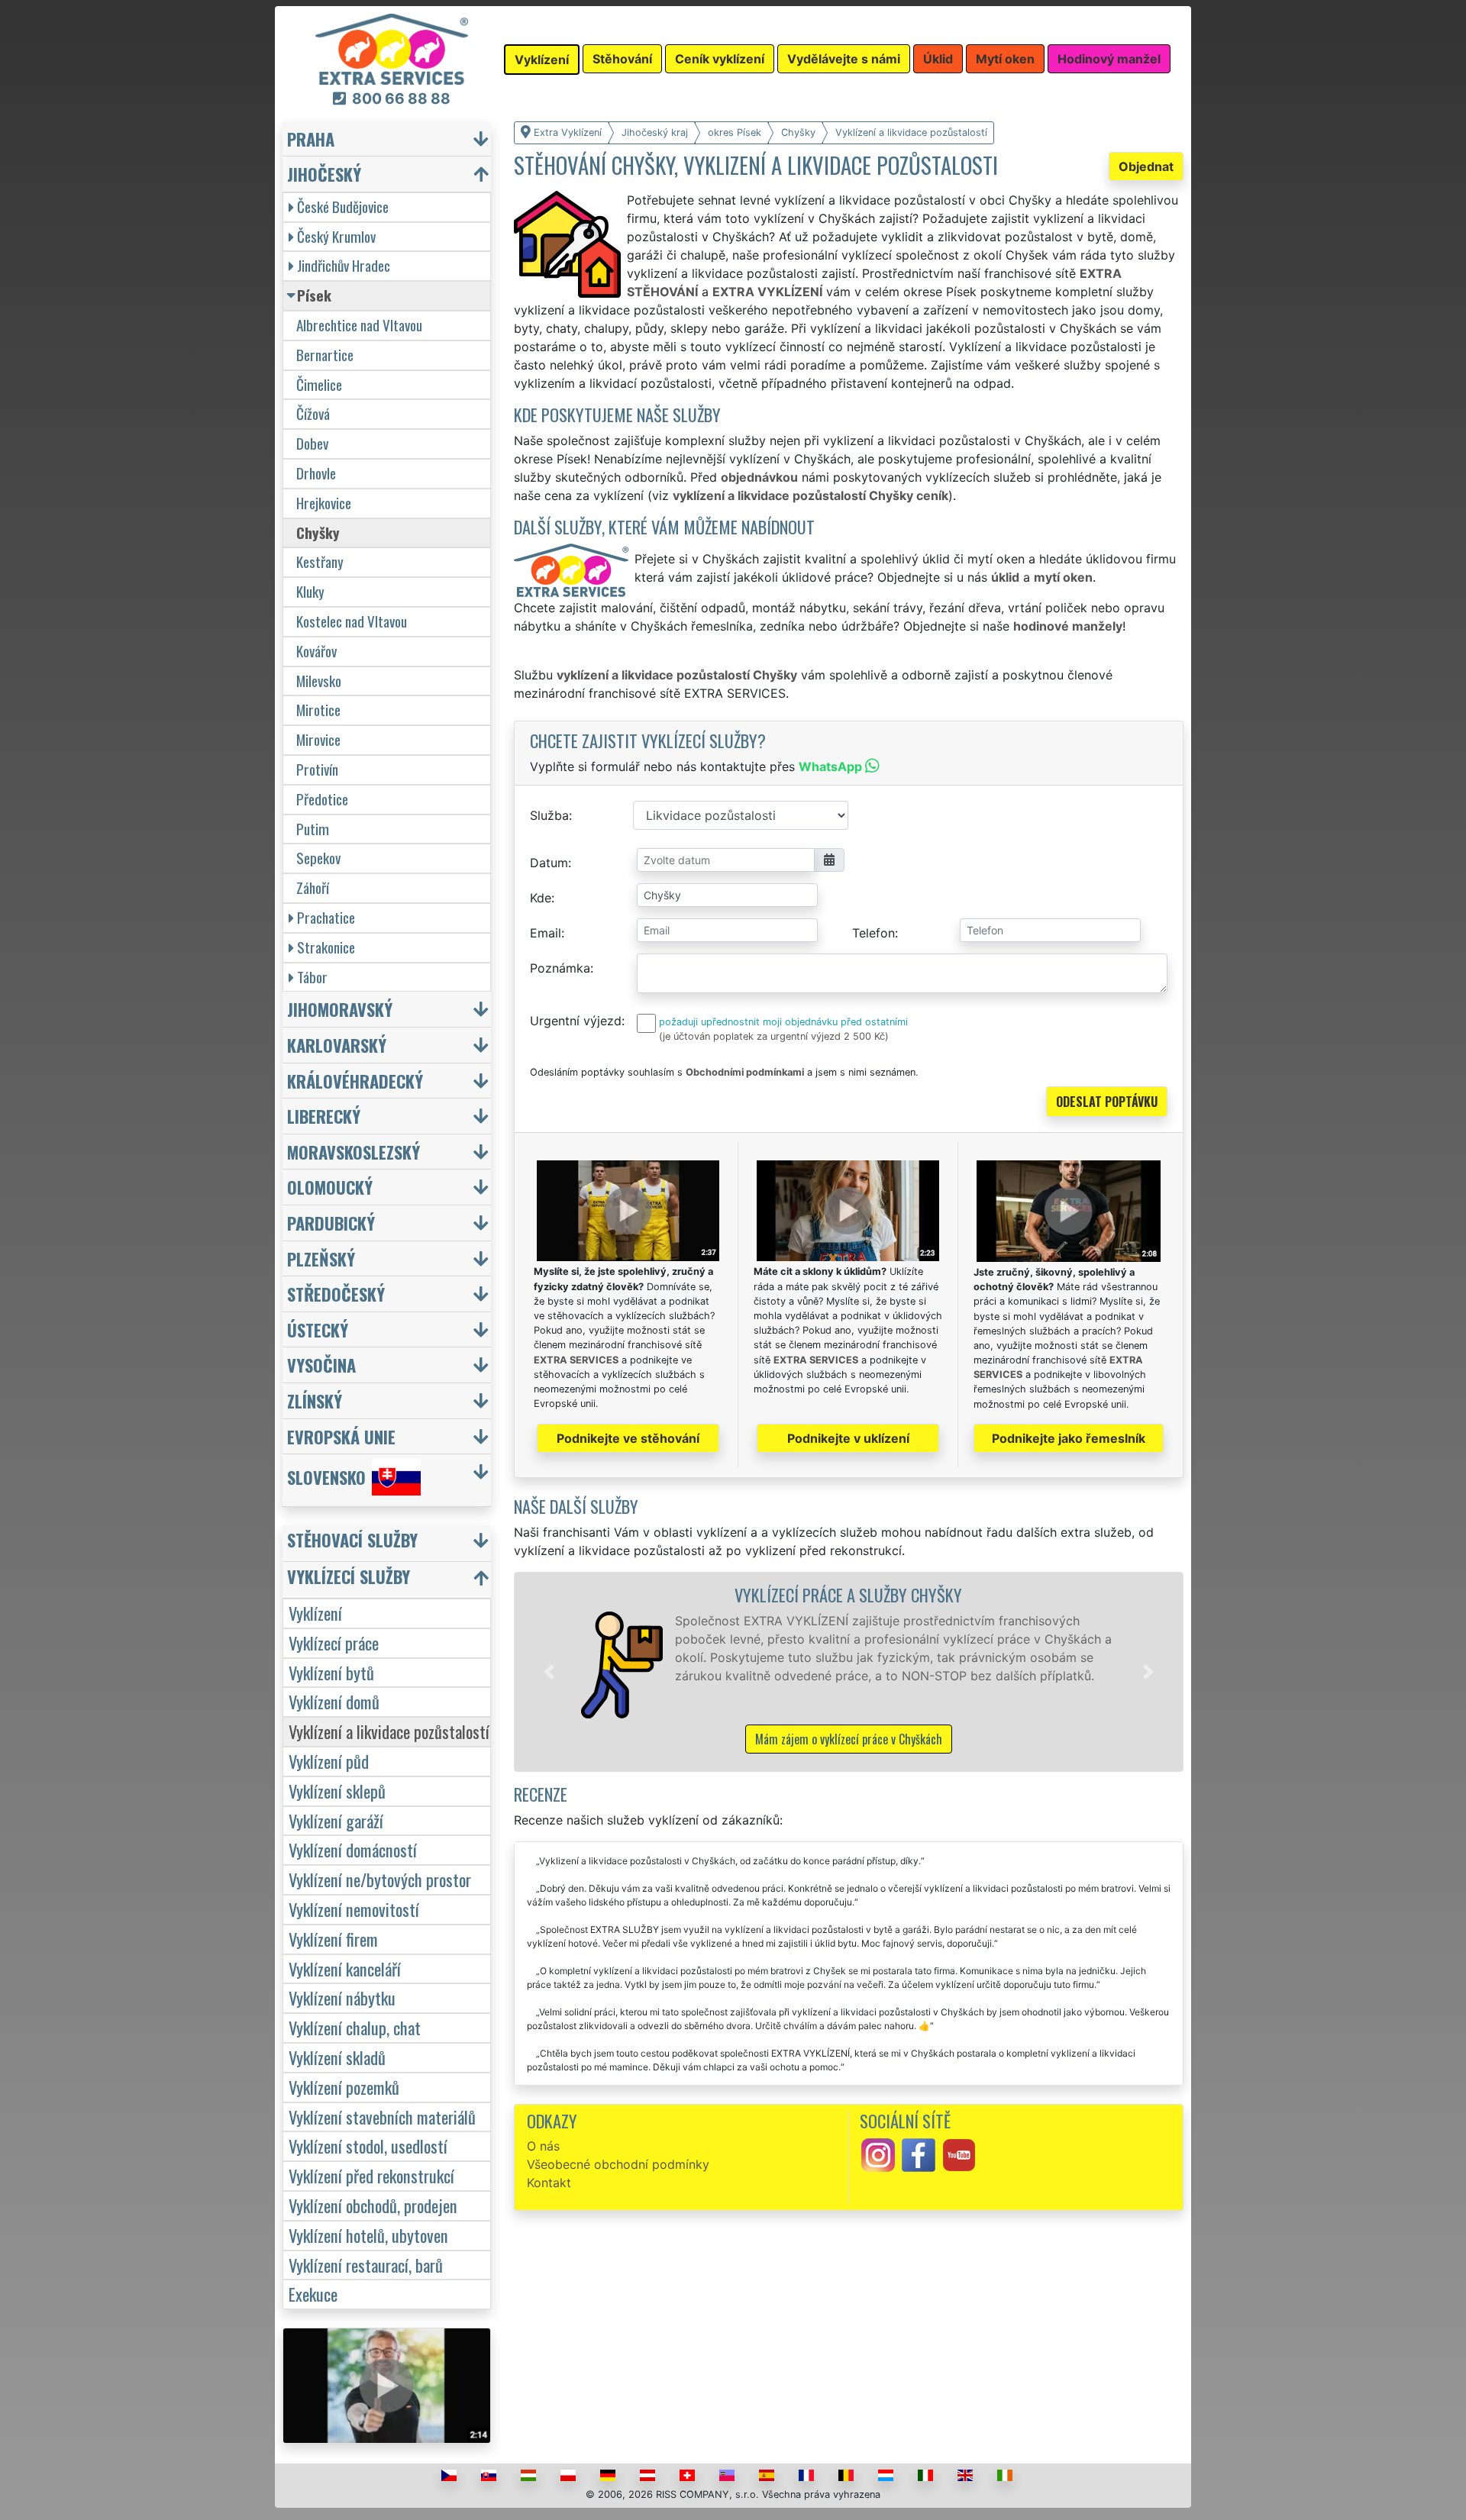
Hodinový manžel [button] (1109, 59)
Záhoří (313, 887)
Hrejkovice (324, 503)
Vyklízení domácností (353, 1849)
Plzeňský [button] (321, 1258)
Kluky (310, 591)
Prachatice (326, 917)
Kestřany (320, 561)
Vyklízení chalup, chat (355, 2027)
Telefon (873, 933)
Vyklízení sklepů (337, 1791)
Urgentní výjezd (576, 1021)
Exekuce (313, 2294)
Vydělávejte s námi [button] (844, 59)
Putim (313, 829)
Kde (541, 898)
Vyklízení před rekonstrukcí (371, 2175)
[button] (549, 1672)
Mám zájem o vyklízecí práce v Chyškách (849, 1739)
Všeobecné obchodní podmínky (618, 2164)
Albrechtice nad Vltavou (359, 325)
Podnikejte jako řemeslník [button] (1069, 1438)
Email (546, 933)
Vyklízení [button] (542, 60)
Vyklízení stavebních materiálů (382, 2117)
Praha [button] (311, 139)
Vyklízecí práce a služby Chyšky (848, 1594)
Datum (549, 863)
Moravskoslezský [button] (354, 1152)
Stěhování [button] (622, 59)
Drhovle (316, 473)
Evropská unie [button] (341, 1436)
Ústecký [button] (318, 1329)
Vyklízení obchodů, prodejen (373, 2205)
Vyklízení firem (333, 1939)
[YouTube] (959, 2154)
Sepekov (318, 858)
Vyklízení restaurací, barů (366, 2265)
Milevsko (319, 681)
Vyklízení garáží (336, 1820)
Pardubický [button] (331, 1223)
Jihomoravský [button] (340, 1009)
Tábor (312, 977)
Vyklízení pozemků (344, 2087)
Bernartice (325, 355)
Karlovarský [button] (337, 1045)
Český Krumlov (336, 236)
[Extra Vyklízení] (392, 48)
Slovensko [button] (326, 1478)
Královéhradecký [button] (355, 1081)
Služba (549, 815)
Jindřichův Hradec (344, 265)
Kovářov (316, 651)
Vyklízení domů (334, 1701)
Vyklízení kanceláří (345, 1968)
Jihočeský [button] (324, 174)
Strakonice (326, 947)
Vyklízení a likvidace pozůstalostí (389, 1731)
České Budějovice (343, 207)
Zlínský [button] (315, 1400)
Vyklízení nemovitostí (354, 1909)
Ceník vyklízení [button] (720, 59)
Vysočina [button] (321, 1365)
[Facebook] (919, 2154)
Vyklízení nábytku (342, 1997)
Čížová (313, 413)
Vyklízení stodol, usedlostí (368, 2146)
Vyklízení (315, 1613)
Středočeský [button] (336, 1294)
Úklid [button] (938, 59)
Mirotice (318, 710)
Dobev (312, 443)
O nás (543, 2146)
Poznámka (560, 968)
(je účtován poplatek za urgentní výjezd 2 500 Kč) (774, 1036)
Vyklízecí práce (334, 1642)
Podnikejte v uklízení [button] (848, 1438)
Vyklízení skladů (337, 2057)
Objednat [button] (1146, 166)
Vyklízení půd (329, 1761)
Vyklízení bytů (331, 1672)
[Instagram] (878, 2154)
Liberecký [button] (324, 1116)
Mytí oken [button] (1005, 59)
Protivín (317, 769)
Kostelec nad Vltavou (352, 621)
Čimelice (319, 384)
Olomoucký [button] (330, 1187)
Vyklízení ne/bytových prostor (380, 1879)
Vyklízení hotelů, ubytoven (368, 2235)
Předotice (322, 799)
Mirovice (318, 739)
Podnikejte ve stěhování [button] (628, 1438)
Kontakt (549, 2183)
